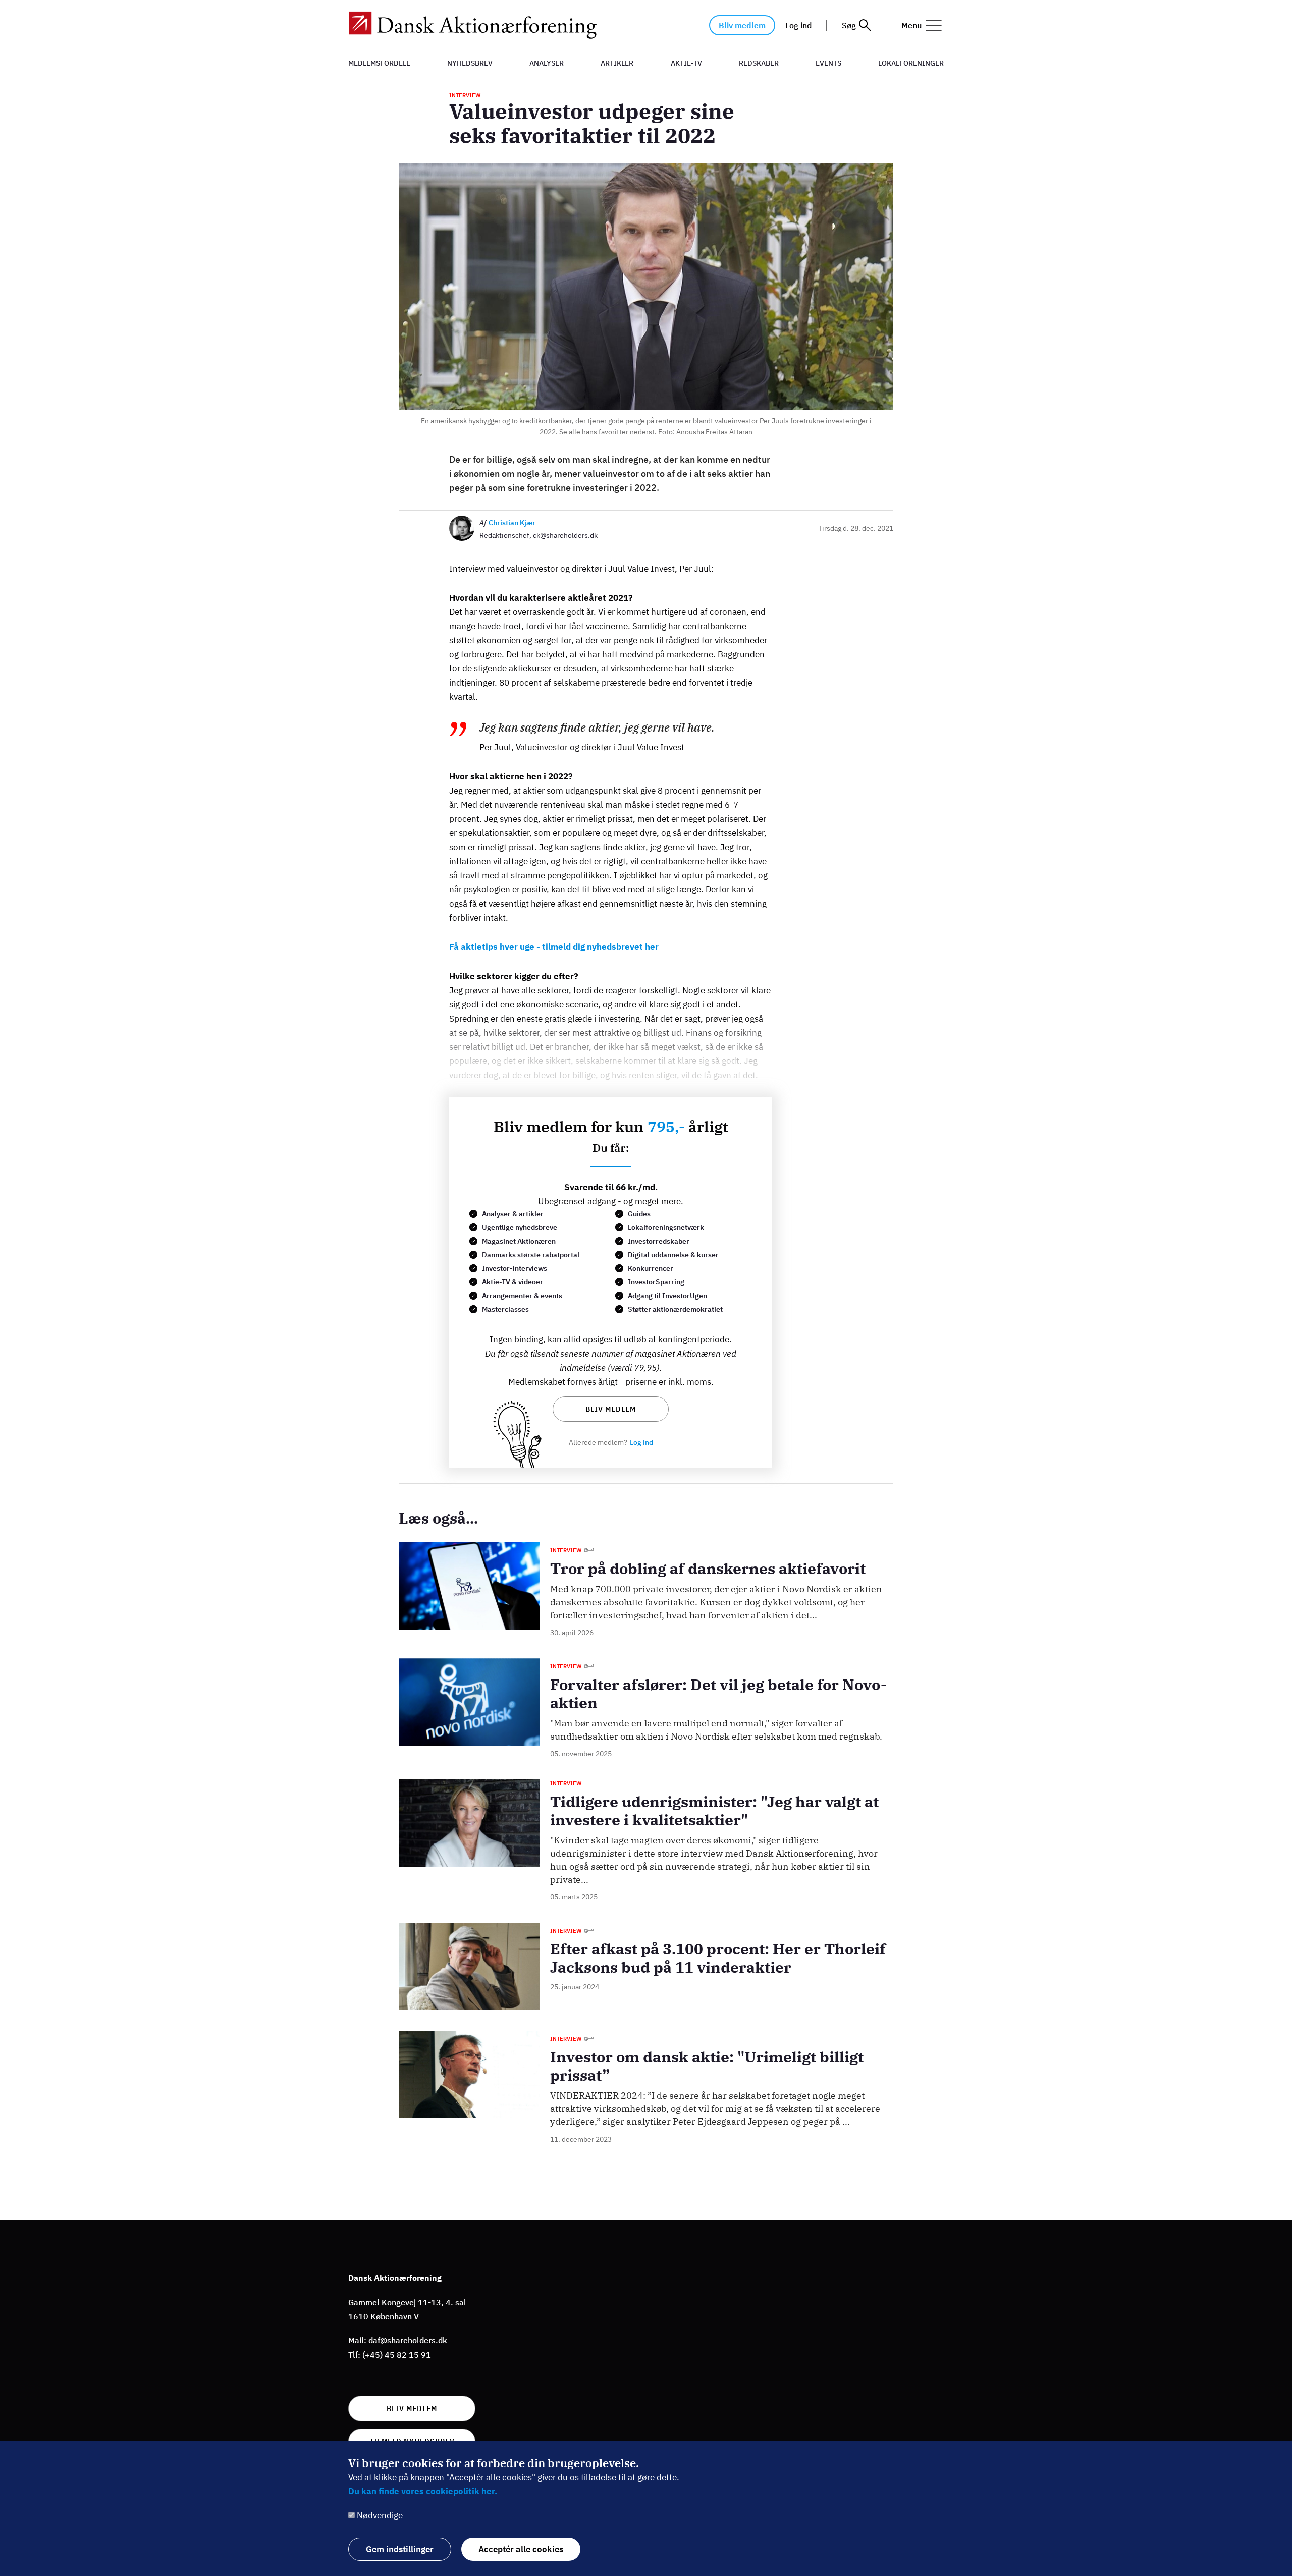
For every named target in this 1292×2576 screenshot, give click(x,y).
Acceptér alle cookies (521, 2549)
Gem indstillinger (400, 2549)
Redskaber (759, 63)
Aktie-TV (686, 63)
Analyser (547, 63)
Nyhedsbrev (470, 63)
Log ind (798, 25)
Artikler (617, 63)
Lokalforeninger (911, 63)
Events (828, 63)
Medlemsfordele (379, 63)
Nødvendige (380, 2515)
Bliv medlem (742, 25)
